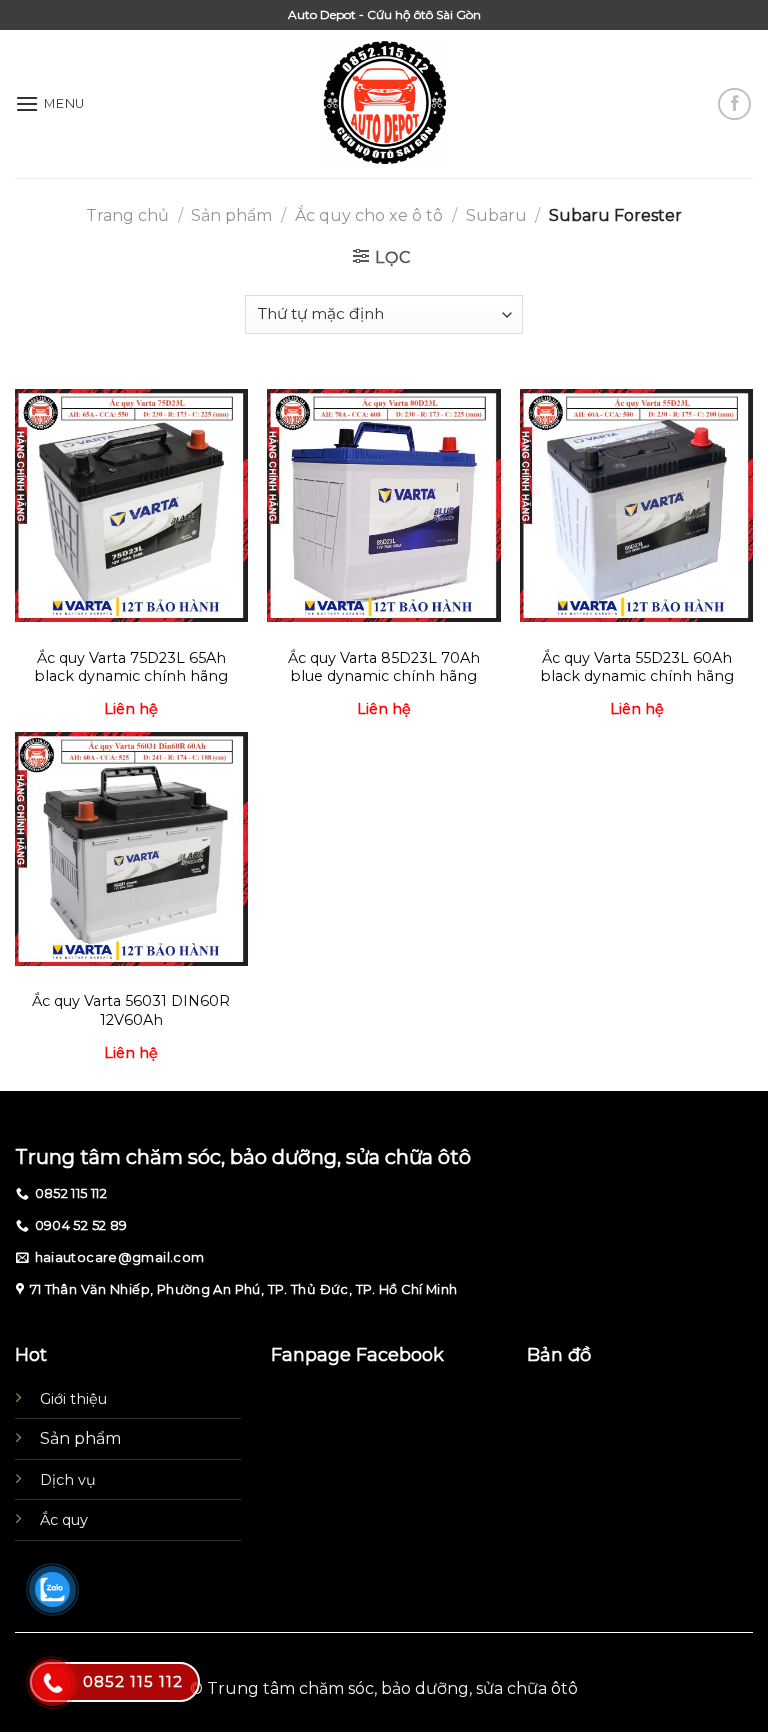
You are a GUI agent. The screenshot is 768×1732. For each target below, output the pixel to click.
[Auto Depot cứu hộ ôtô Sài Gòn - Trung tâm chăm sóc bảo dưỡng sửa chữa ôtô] (384, 104)
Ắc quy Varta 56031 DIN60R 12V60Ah (131, 1010)
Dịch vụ (68, 1480)
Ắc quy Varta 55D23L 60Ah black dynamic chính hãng (637, 667)
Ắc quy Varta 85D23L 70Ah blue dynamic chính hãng (384, 667)
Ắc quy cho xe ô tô (369, 215)
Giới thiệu (73, 1399)
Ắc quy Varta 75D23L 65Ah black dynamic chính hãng (131, 667)
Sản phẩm (231, 215)
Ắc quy (64, 1520)
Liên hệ (131, 709)
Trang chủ (127, 215)
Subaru (496, 215)
